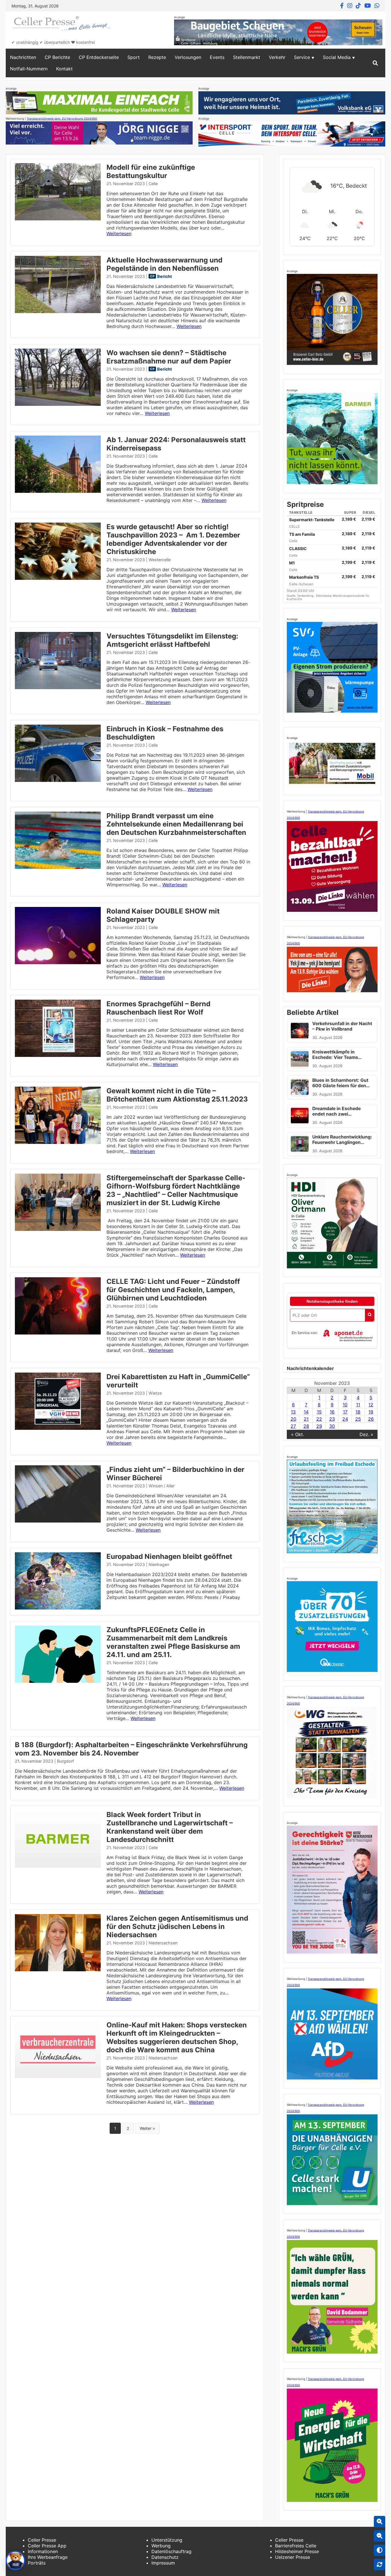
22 (319, 1419)
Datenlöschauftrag (171, 2551)
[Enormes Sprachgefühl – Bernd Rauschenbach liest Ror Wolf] (58, 1055)
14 (306, 1412)
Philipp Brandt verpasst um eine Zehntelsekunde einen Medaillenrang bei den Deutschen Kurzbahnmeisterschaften (176, 824)
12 (371, 1405)
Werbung (161, 2546)
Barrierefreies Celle (296, 2546)
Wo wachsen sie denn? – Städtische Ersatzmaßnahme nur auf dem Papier (169, 357)
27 (293, 1426)
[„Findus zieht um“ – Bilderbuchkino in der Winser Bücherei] (58, 1521)
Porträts (37, 2563)
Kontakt (64, 69)
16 (332, 1412)
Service (302, 57)
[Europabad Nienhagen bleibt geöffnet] (58, 1608)
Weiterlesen (119, 234)
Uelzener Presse (293, 2557)
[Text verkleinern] (380, 2536)
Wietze (155, 1393)
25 (358, 1419)
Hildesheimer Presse (297, 2551)
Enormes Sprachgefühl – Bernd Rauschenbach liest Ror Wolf (158, 1008)
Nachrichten (23, 57)
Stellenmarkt (247, 57)
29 (319, 1426)
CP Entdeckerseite (99, 57)
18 (358, 1412)
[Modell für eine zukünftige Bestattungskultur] (58, 219)
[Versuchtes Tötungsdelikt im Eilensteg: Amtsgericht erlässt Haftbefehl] (58, 687)
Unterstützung (167, 2540)
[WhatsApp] (377, 6)
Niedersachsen (163, 1943)
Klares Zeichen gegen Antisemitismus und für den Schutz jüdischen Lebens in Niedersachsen (177, 1926)
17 (345, 1412)
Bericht (165, 276)
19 (371, 1412)
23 (332, 1419)
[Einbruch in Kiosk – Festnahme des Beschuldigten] (58, 780)
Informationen (43, 2551)
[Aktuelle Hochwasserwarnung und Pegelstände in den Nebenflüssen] (58, 311)
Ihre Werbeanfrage (48, 2557)
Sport (134, 57)
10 (345, 1405)
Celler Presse (42, 2540)
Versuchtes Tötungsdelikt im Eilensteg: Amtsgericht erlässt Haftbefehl (172, 640)
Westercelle (160, 560)
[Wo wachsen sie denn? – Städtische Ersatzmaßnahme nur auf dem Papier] (58, 404)
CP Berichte (57, 57)
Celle (153, 184)
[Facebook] (342, 6)
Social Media (337, 57)
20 (293, 1419)
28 (306, 1426)
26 (371, 1419)
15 (319, 1412)
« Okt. (298, 1434)
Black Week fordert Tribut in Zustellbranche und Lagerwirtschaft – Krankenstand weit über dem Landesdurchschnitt (170, 1827)
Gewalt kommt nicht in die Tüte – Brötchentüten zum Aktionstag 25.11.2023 (177, 1095)
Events (217, 57)
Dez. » (366, 1434)
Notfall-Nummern (29, 69)
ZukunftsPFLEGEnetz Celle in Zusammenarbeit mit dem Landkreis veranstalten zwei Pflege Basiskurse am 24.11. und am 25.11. (173, 1642)
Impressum (163, 2563)
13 (293, 1412)
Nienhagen (159, 1564)
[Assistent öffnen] (15, 2561)
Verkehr (277, 57)
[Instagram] (350, 6)
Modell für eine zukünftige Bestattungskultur (151, 171)
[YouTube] (368, 6)
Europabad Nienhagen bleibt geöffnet (169, 1556)
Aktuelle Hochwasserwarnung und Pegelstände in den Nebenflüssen (164, 264)
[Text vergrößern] (380, 2522)
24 (345, 1419)
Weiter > (147, 2128)
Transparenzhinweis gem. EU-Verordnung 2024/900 (62, 118)
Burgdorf (65, 1761)
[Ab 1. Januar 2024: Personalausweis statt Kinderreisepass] (58, 491)
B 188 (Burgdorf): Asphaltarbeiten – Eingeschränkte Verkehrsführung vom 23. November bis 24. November (131, 1749)
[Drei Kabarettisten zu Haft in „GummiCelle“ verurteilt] (58, 1428)
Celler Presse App (47, 2546)
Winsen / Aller (162, 1486)
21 (306, 1419)
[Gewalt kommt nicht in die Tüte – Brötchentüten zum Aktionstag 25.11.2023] (58, 1142)
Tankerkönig (306, 596)
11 (358, 1405)
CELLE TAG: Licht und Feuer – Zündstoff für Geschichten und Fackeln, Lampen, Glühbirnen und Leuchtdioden (173, 1290)
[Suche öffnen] (375, 63)
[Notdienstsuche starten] (370, 1315)
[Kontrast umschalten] (380, 2550)
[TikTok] (358, 6)
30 (332, 1426)
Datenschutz (165, 2557)
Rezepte (157, 57)
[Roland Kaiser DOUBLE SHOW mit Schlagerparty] (58, 962)
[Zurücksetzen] (380, 2565)
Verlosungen (188, 57)
